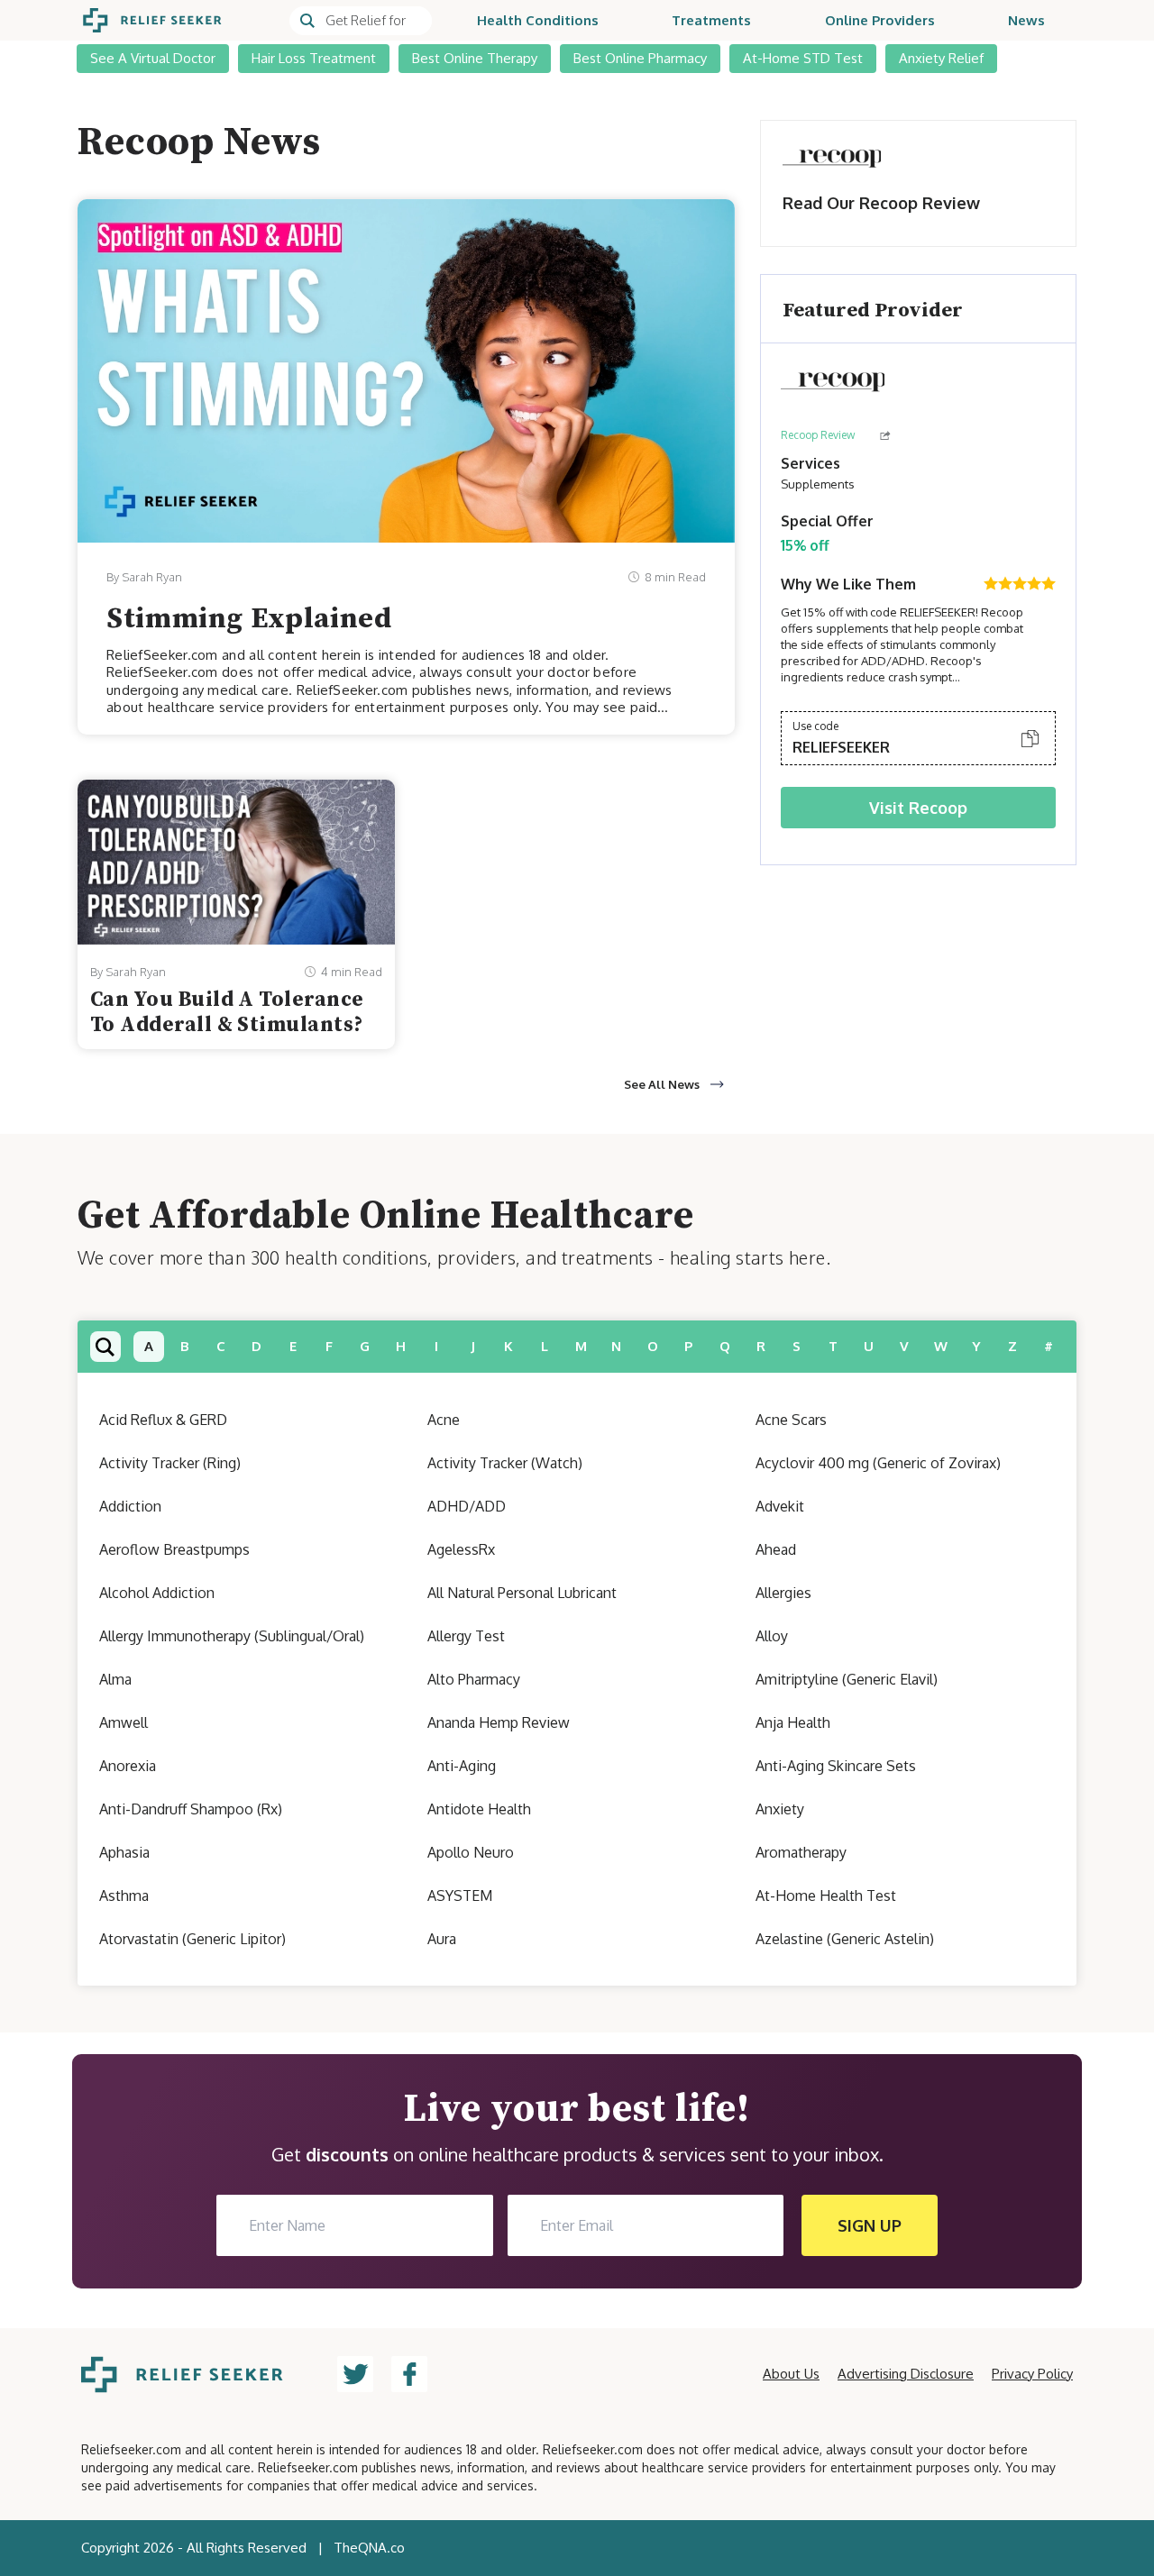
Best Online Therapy (475, 58)
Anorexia (128, 1766)
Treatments (711, 20)
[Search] (361, 21)
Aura (442, 1939)
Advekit (780, 1506)
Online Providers (880, 20)
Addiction (130, 1506)
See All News (662, 1084)
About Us (791, 2374)
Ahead (776, 1549)
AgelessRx (461, 1549)
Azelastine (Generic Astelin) (845, 1939)
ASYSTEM (460, 1895)
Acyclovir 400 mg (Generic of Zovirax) (878, 1463)
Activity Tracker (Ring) (170, 1463)
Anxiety (780, 1809)
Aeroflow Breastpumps (174, 1549)
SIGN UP (870, 2225)
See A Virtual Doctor (153, 58)
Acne (444, 1420)
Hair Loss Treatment (314, 58)
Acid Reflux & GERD (163, 1420)
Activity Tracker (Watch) (505, 1463)
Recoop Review (818, 435)
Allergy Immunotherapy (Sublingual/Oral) (232, 1636)
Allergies (783, 1593)
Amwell (124, 1722)
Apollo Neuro (471, 1852)
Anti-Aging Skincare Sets (836, 1766)
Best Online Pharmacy (640, 58)
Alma (115, 1679)
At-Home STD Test (803, 58)
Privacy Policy (1032, 2374)
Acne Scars (791, 1420)
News (1026, 20)
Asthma (124, 1895)
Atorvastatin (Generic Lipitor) (192, 1939)
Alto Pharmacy (474, 1679)
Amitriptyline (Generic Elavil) (847, 1679)
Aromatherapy (801, 1852)
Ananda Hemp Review (499, 1722)
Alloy (772, 1636)
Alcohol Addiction (157, 1593)
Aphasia (124, 1852)
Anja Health (793, 1722)
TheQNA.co (369, 2548)
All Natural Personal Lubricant (522, 1593)
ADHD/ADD (467, 1506)
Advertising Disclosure (906, 2374)
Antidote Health (479, 1809)
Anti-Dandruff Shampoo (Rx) (191, 1809)
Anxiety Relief (941, 58)
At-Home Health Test (826, 1895)
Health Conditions (538, 20)
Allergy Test (466, 1636)
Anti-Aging (462, 1766)
